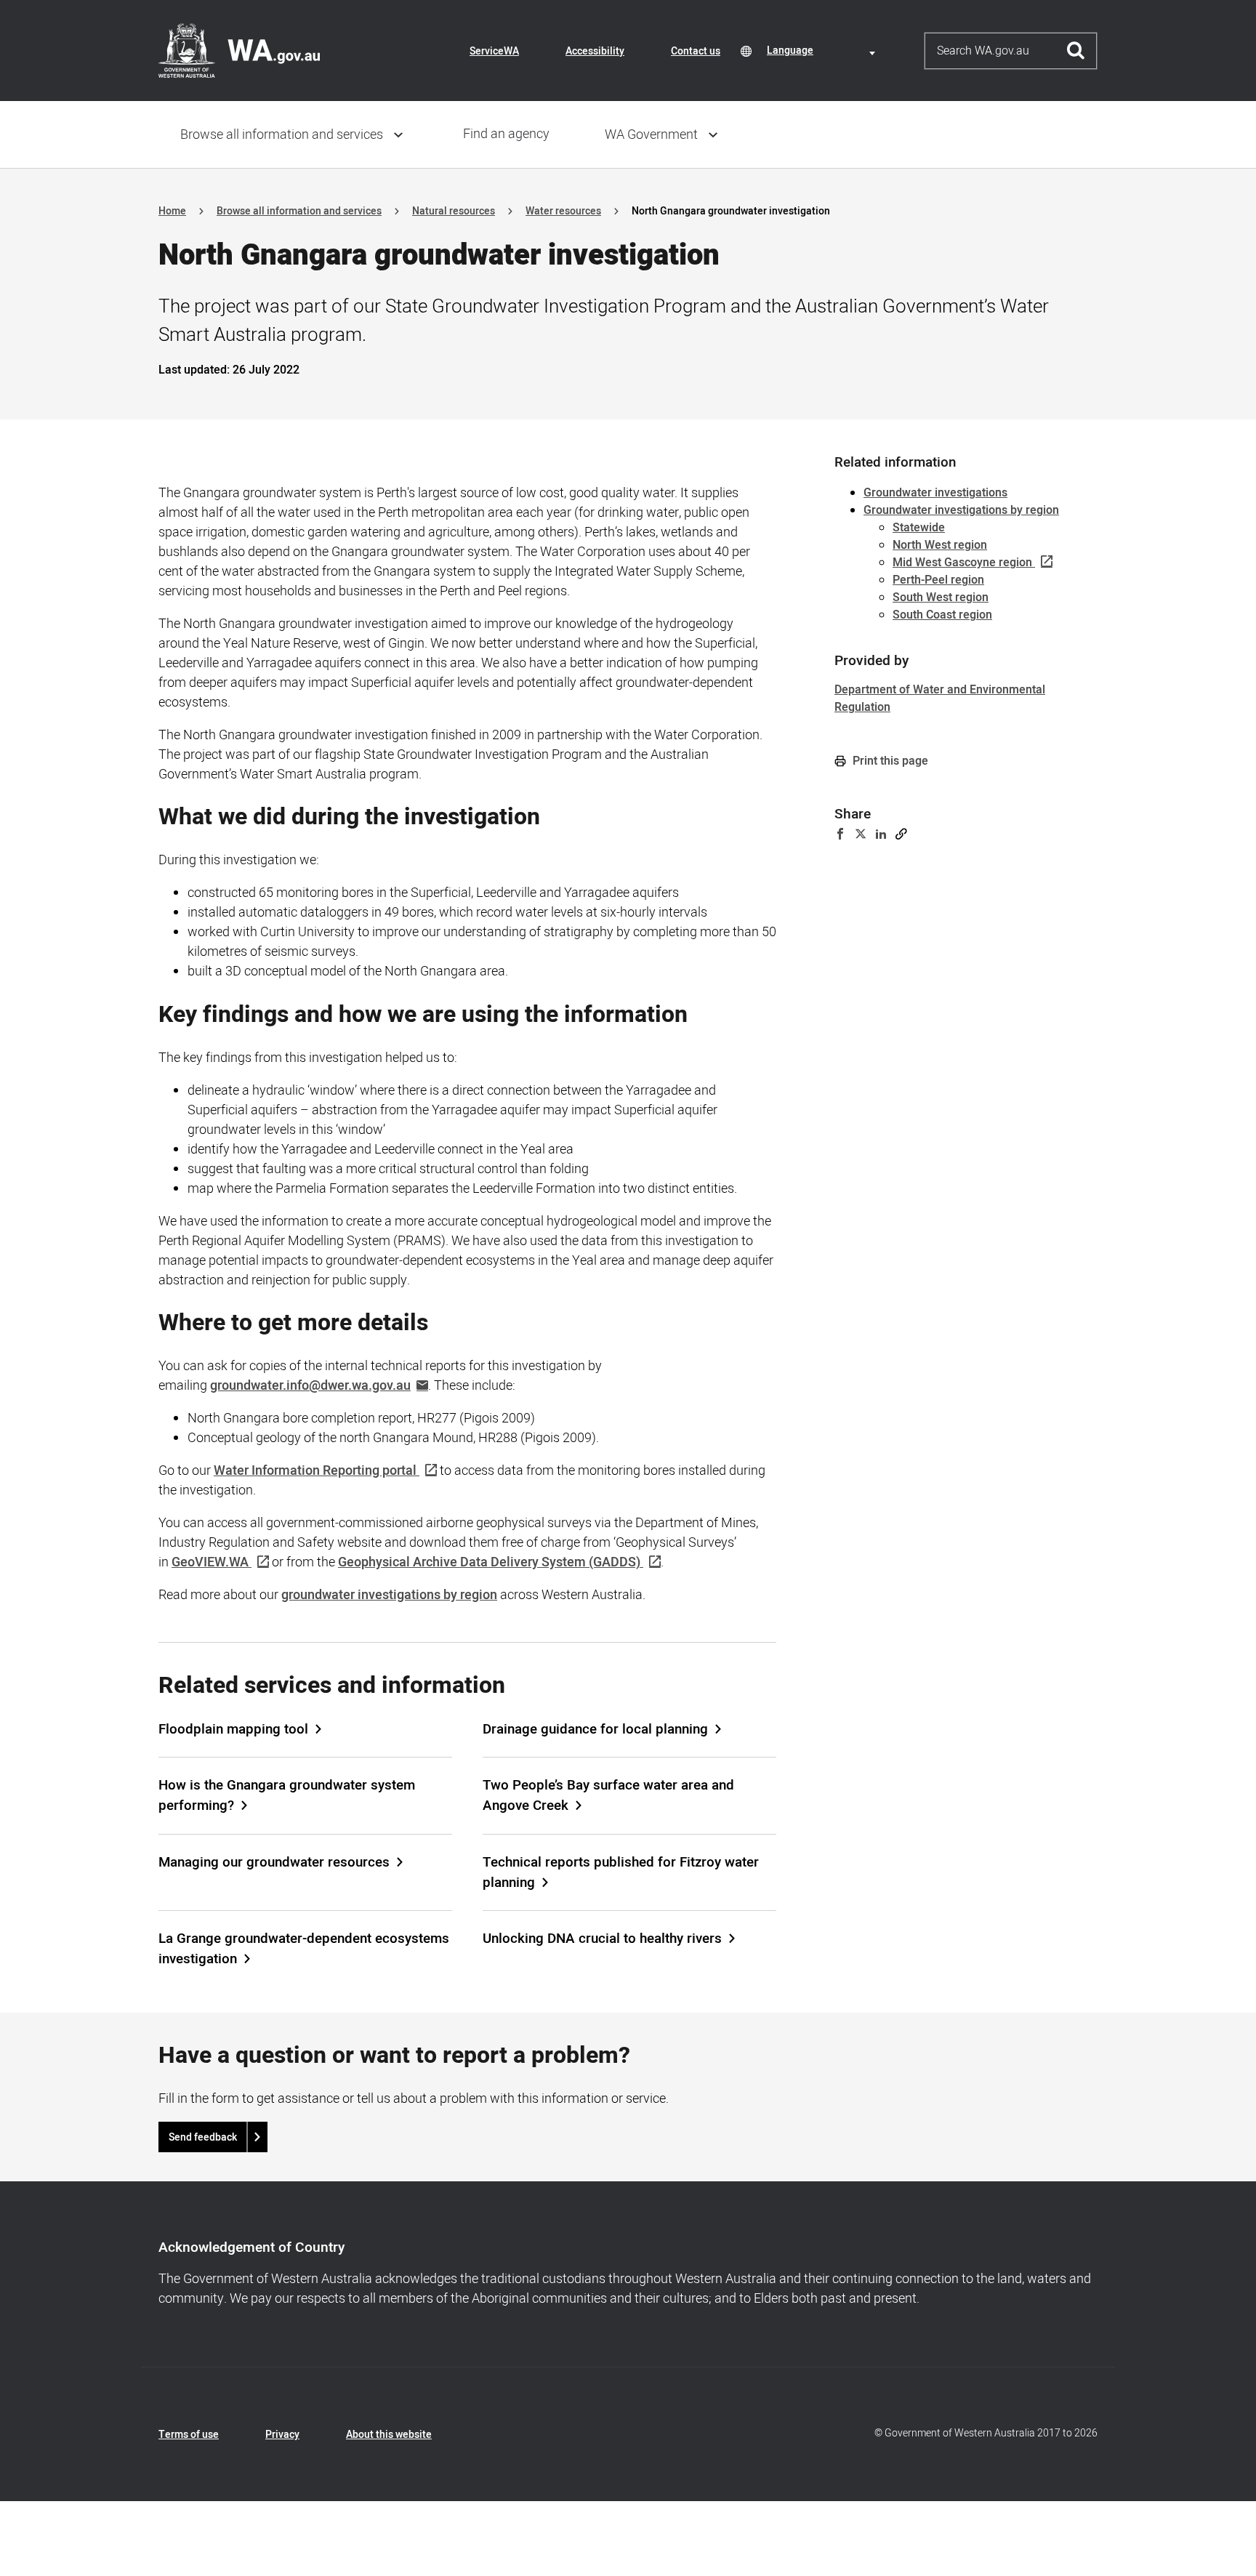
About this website (389, 2435)
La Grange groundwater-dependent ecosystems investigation (304, 1949)
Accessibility (595, 51)
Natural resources (454, 211)
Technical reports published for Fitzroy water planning (621, 1872)
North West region (940, 545)
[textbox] (824, 51)
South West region (941, 597)
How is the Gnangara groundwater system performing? (287, 1795)
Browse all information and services (282, 135)
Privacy (282, 2435)
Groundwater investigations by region (961, 510)
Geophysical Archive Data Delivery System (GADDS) (489, 1562)
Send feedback (203, 2137)
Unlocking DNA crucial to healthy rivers (602, 1939)
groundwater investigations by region (389, 1595)
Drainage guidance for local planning (595, 1729)
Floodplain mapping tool (233, 1729)
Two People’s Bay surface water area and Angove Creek (608, 1795)
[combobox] (824, 51)
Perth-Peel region (938, 580)
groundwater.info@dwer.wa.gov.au (310, 1386)
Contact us (696, 51)
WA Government (651, 135)
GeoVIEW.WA (210, 1562)
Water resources (563, 211)
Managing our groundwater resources (274, 1862)
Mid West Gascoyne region (962, 563)
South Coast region (942, 615)
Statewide (919, 528)
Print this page (889, 761)
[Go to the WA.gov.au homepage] (239, 50)
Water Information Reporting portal (315, 1471)
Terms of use (189, 2435)
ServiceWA (494, 51)
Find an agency (506, 134)
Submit (1076, 51)
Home (172, 211)
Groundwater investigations (935, 493)
